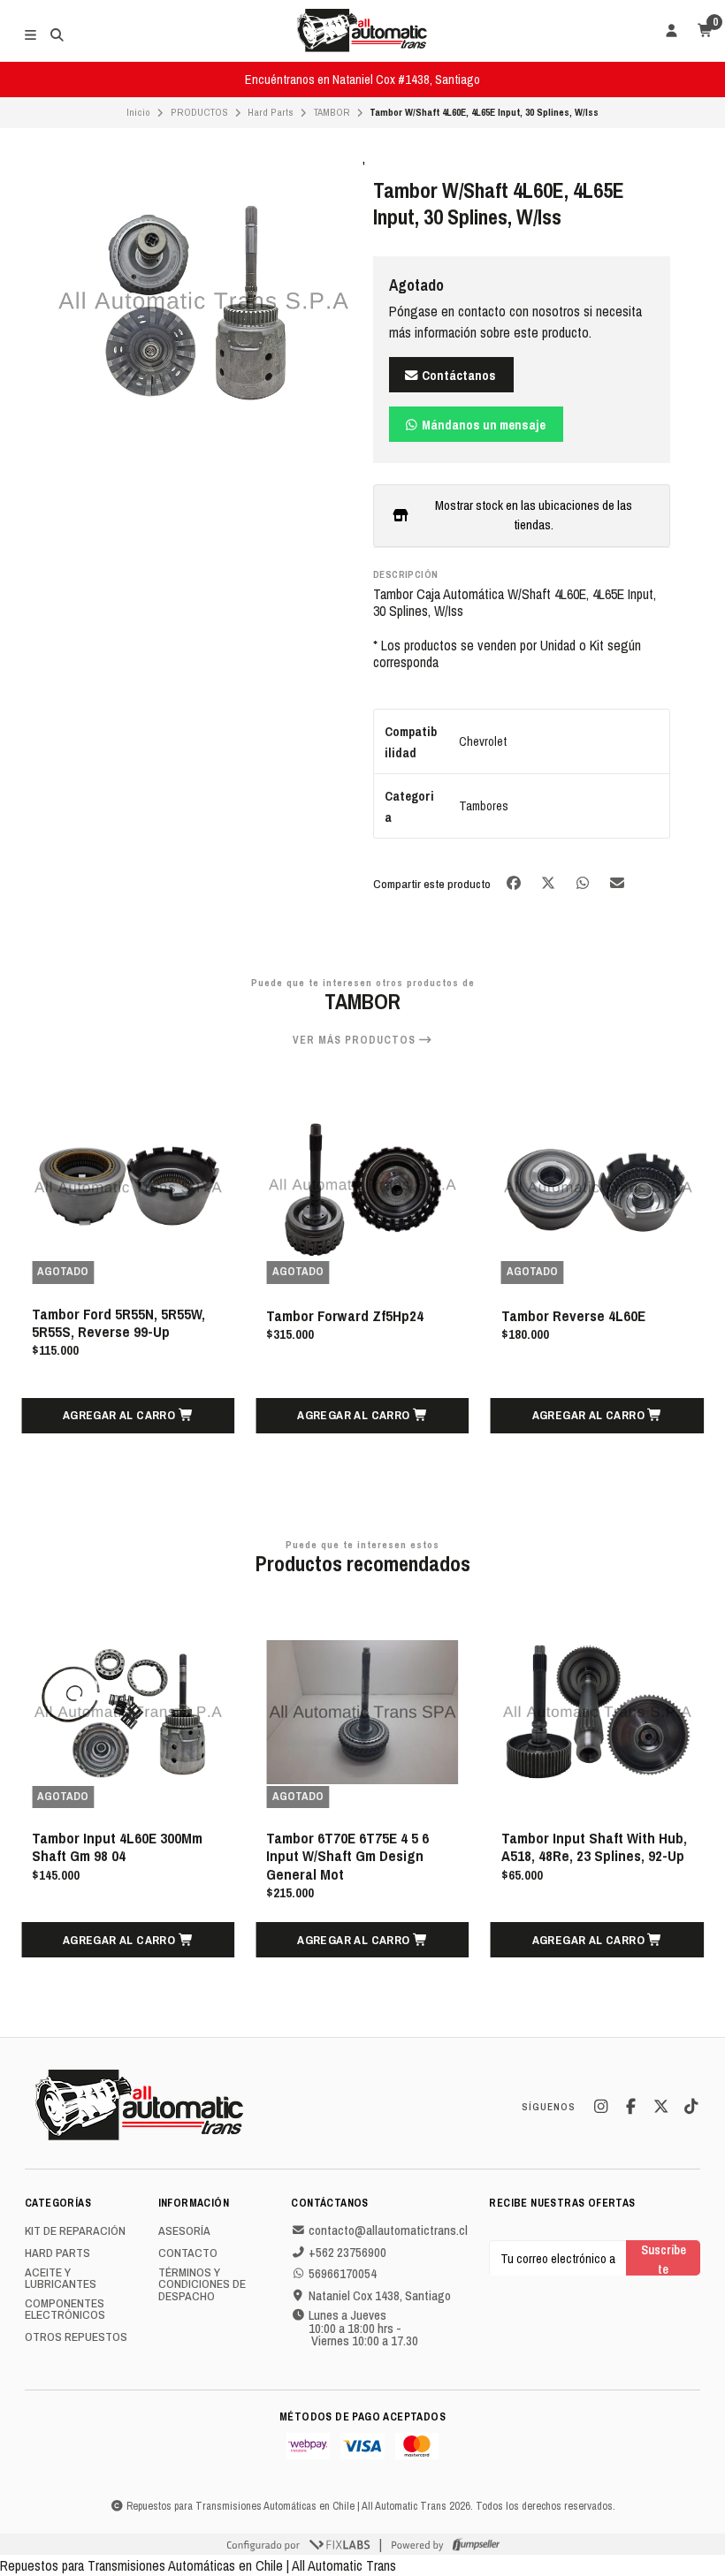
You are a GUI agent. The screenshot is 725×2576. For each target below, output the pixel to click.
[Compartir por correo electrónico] (618, 882)
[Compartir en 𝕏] (549, 882)
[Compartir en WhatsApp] (584, 882)
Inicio (138, 112)
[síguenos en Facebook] (630, 2107)
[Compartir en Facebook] (515, 882)
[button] (128, 1416)
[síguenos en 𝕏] (660, 2107)
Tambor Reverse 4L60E (573, 1316)
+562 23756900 (347, 2253)
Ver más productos (356, 1040)
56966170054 (343, 2274)
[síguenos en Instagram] (600, 2107)
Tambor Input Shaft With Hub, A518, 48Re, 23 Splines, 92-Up (594, 1847)
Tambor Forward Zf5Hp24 (345, 1316)
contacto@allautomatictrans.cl (388, 2230)
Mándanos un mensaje (482, 425)
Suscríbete (664, 2258)
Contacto (188, 2253)
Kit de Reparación (75, 2231)
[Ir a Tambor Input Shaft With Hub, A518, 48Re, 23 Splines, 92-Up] (597, 1712)
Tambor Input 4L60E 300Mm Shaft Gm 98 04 (117, 1847)
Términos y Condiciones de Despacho (202, 2285)
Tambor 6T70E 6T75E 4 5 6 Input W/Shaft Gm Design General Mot (347, 1856)
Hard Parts (271, 112)
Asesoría (184, 2231)
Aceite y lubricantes (61, 2279)
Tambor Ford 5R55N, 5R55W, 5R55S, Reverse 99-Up (118, 1323)
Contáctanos (458, 375)
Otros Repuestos (76, 2337)
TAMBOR (332, 112)
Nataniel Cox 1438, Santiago (380, 2296)
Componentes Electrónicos (65, 2310)
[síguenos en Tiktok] (691, 2107)
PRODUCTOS (199, 112)
